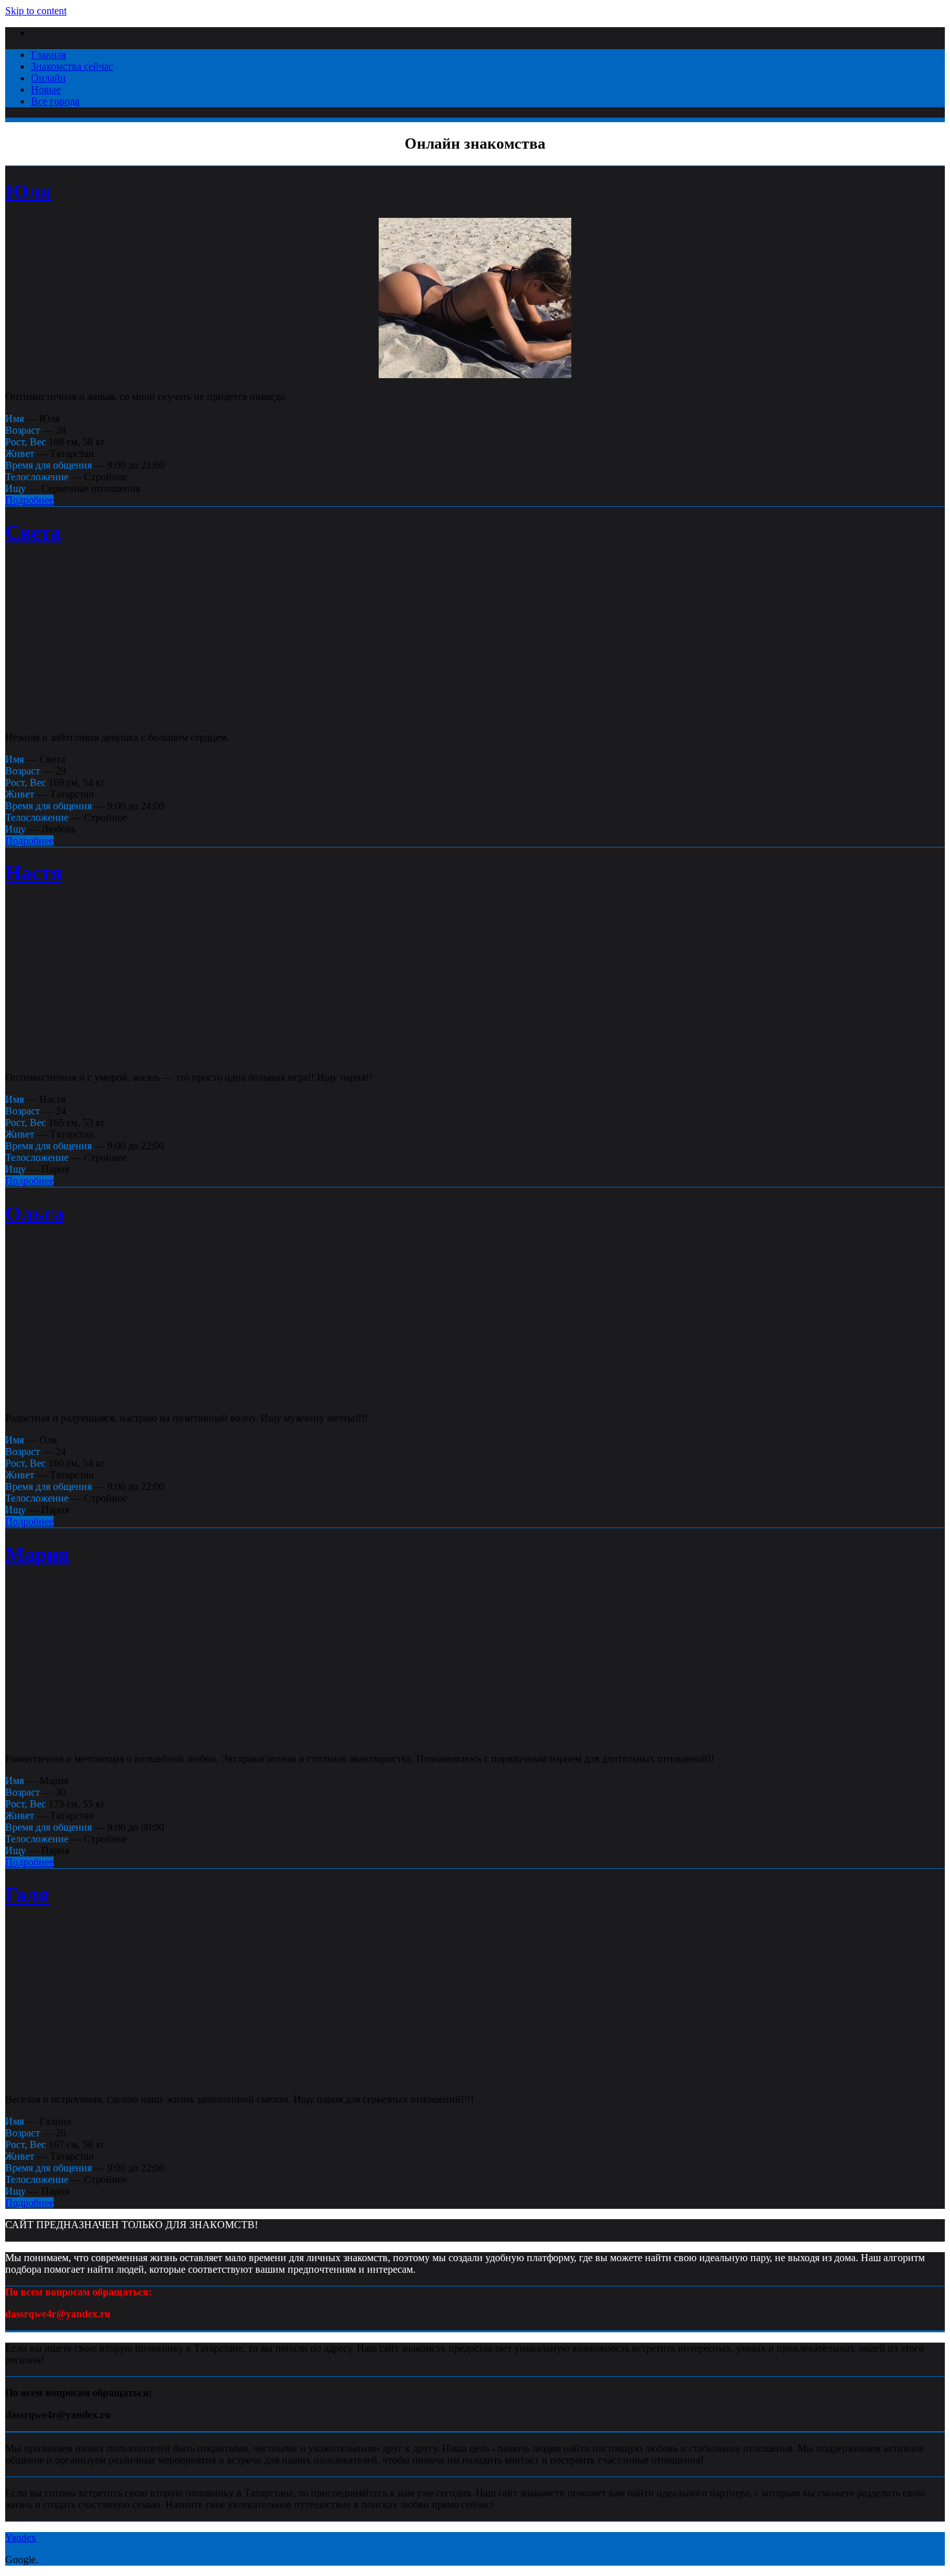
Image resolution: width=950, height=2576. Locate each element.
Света (33, 532)
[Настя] (475, 1055)
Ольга (35, 1213)
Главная (48, 55)
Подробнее (29, 500)
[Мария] (475, 1737)
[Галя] (475, 2077)
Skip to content (36, 11)
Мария (37, 1554)
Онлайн (48, 78)
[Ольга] (475, 1396)
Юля (28, 191)
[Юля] (475, 375)
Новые (46, 90)
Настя (34, 873)
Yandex (21, 2538)
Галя (27, 1895)
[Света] (475, 715)
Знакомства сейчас (72, 66)
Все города (55, 101)
